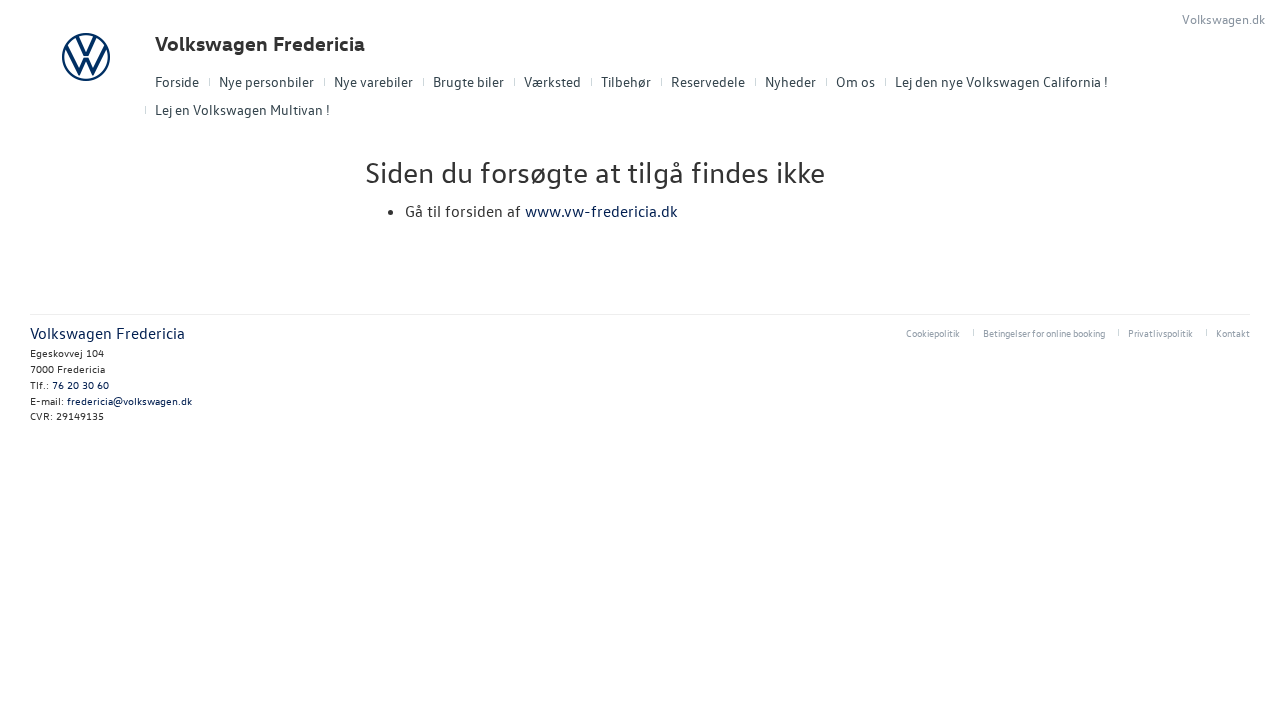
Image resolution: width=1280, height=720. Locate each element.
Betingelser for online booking (1044, 332)
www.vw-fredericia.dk (601, 211)
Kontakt (1233, 332)
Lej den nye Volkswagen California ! (1001, 81)
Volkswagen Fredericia (260, 43)
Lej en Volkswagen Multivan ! (242, 109)
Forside (177, 81)
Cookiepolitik (933, 332)
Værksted (552, 81)
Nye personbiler (266, 81)
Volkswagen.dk (1223, 18)
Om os (855, 81)
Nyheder (790, 81)
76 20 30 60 (80, 384)
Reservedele (708, 81)
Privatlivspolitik (1160, 332)
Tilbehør (626, 81)
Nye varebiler (373, 81)
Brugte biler (468, 81)
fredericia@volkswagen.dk (129, 400)
